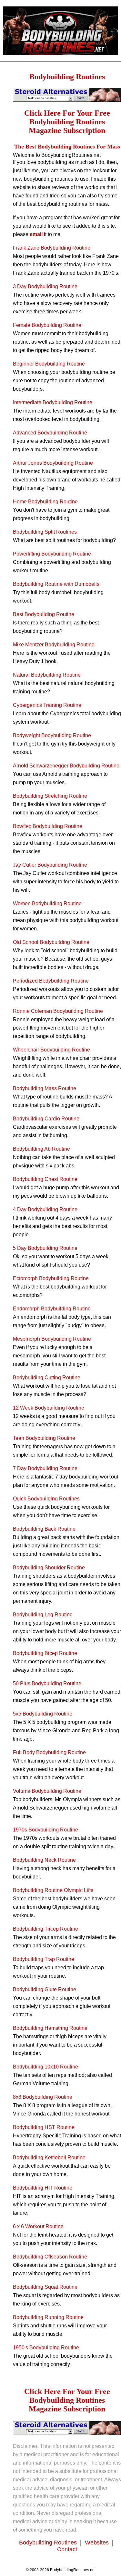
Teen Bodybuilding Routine (44, 1438)
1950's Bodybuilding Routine (46, 2348)
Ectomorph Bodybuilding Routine (51, 1278)
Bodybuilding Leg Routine (43, 1615)
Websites (98, 2543)
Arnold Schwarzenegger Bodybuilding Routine (66, 766)
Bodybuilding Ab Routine (41, 1149)
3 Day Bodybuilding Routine (45, 286)
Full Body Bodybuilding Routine (49, 1752)
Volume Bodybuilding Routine (47, 1791)
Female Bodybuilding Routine (47, 325)
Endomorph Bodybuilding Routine (52, 1309)
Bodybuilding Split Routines (45, 532)
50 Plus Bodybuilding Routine (47, 1683)
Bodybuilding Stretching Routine (50, 796)
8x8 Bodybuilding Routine (43, 2097)
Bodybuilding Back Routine (44, 1529)
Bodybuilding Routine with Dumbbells (56, 584)
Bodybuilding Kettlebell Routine (49, 2158)
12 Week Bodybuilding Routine (49, 1408)
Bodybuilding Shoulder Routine (49, 1568)
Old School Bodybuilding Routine (51, 942)
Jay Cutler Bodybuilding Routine (50, 865)
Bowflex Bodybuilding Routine (48, 826)
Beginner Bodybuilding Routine (49, 364)
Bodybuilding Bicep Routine (45, 1653)
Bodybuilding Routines (49, 2543)
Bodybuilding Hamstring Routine (50, 2028)
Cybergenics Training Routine (47, 705)
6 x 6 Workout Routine (38, 2226)
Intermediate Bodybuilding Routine (53, 402)
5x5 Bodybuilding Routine (43, 1714)
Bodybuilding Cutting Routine (47, 1378)
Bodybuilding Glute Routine (45, 1989)
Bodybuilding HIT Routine (43, 2188)
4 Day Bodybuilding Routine (45, 1209)
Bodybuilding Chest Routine (45, 1179)
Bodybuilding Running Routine (48, 2317)
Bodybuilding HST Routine (44, 2127)
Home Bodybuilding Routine (45, 502)
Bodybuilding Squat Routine (45, 2287)
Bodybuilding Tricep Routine (45, 1929)
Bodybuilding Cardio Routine (46, 1119)
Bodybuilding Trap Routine (44, 1959)
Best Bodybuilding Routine (44, 614)
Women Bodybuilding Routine (47, 903)
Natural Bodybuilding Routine (47, 675)
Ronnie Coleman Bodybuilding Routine (58, 1011)
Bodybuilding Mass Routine (45, 1088)
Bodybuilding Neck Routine (44, 1860)
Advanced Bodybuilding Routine (50, 433)
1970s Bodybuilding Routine (45, 1830)
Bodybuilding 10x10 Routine (45, 2067)
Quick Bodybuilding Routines (46, 1499)
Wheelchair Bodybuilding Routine (51, 1050)
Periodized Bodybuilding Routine (51, 981)
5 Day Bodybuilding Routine (45, 1248)
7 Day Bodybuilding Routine (45, 1468)
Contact (67, 2549)
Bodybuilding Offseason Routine (50, 2257)
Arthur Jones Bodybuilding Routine (53, 463)
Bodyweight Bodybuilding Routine (52, 735)
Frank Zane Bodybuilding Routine (52, 248)
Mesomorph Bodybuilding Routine (52, 1339)
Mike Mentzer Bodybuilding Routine (54, 645)
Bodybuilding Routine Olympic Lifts (53, 1890)
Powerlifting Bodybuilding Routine (52, 554)
